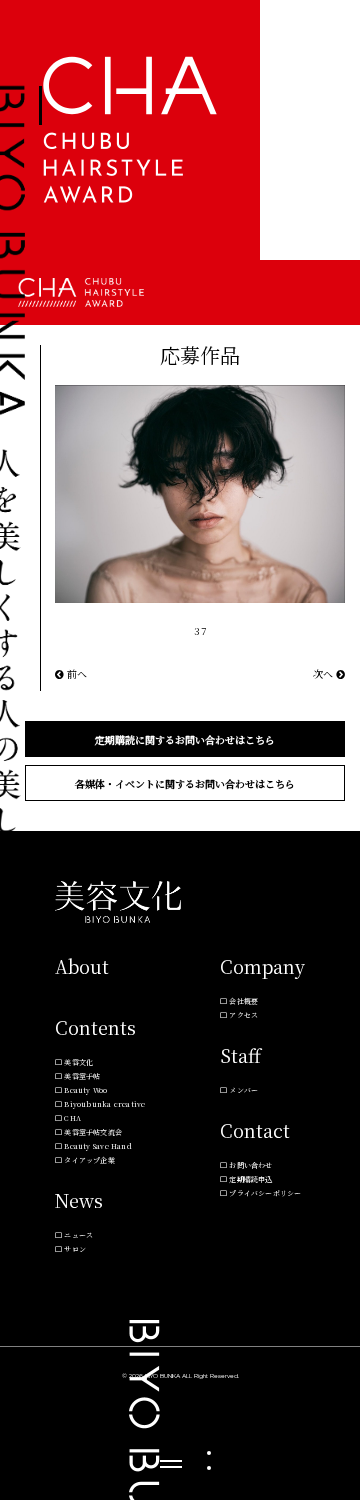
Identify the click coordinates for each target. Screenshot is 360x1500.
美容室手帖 (82, 1076)
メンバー (243, 1090)
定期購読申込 (250, 1179)
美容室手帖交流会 (93, 1132)
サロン (75, 1249)
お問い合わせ (250, 1165)
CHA (72, 1118)
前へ (75, 673)
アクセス (243, 1015)
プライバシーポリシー (265, 1193)
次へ (324, 673)
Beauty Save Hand (97, 1146)
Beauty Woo (85, 1090)
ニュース (78, 1235)
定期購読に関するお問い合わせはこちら (185, 739)
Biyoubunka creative (104, 1104)
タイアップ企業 (89, 1160)
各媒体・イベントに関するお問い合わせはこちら (185, 783)
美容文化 (78, 1062)
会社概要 (243, 1001)
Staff (240, 1055)
